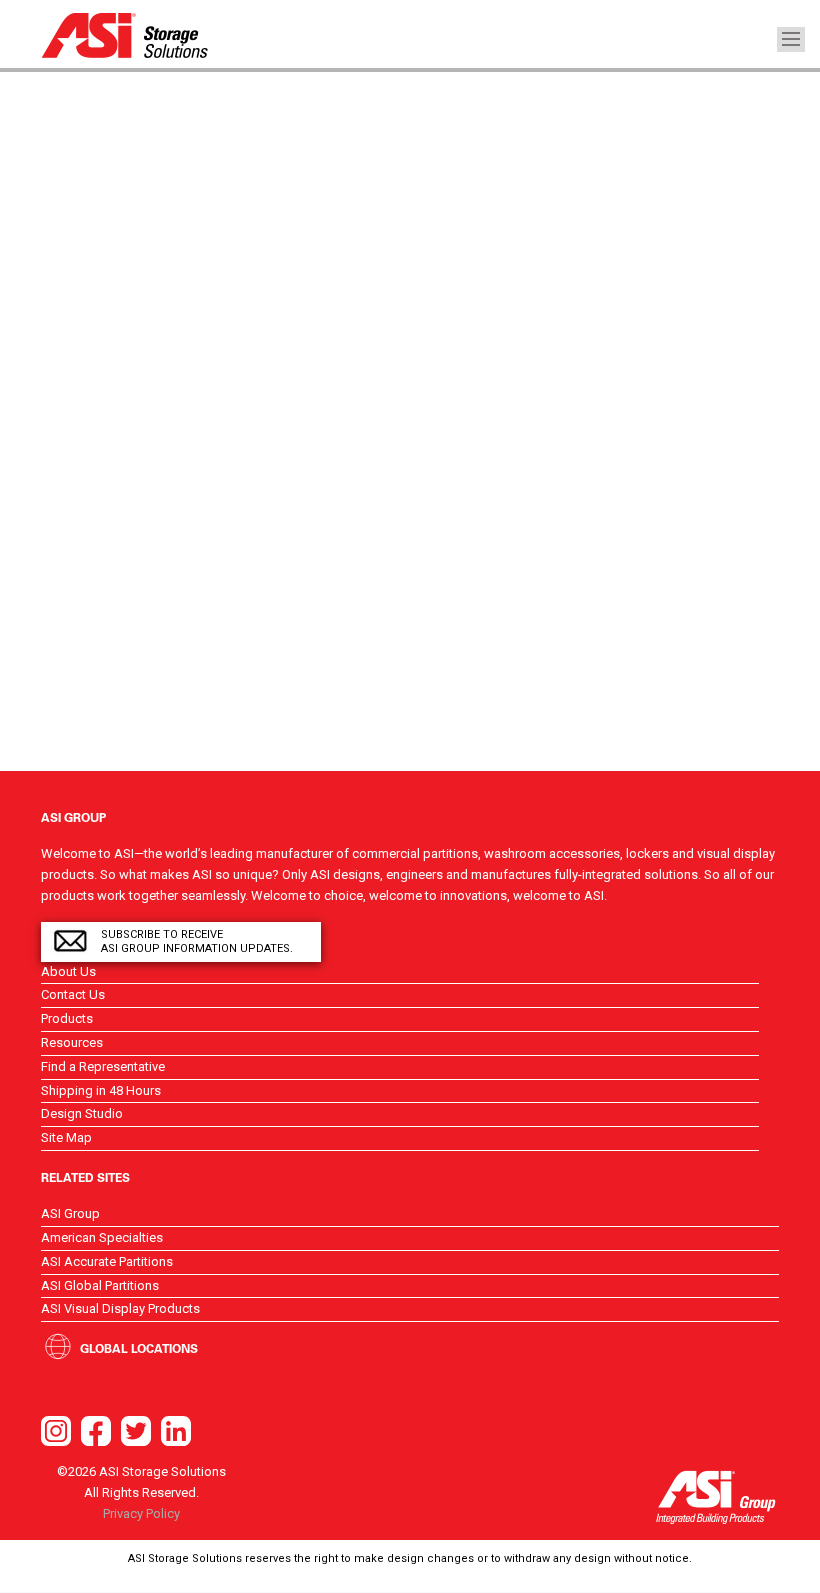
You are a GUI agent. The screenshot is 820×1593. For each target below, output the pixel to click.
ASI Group (70, 1213)
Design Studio (82, 1113)
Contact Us (73, 994)
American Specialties (102, 1237)
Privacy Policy (141, 1513)
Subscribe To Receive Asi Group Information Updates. (197, 941)
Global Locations (139, 1348)
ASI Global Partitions (100, 1285)
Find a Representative (103, 1066)
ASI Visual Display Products (120, 1308)
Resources (72, 1042)
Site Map (66, 1137)
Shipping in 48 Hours (101, 1090)
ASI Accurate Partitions (107, 1261)
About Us (68, 971)
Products (67, 1018)
